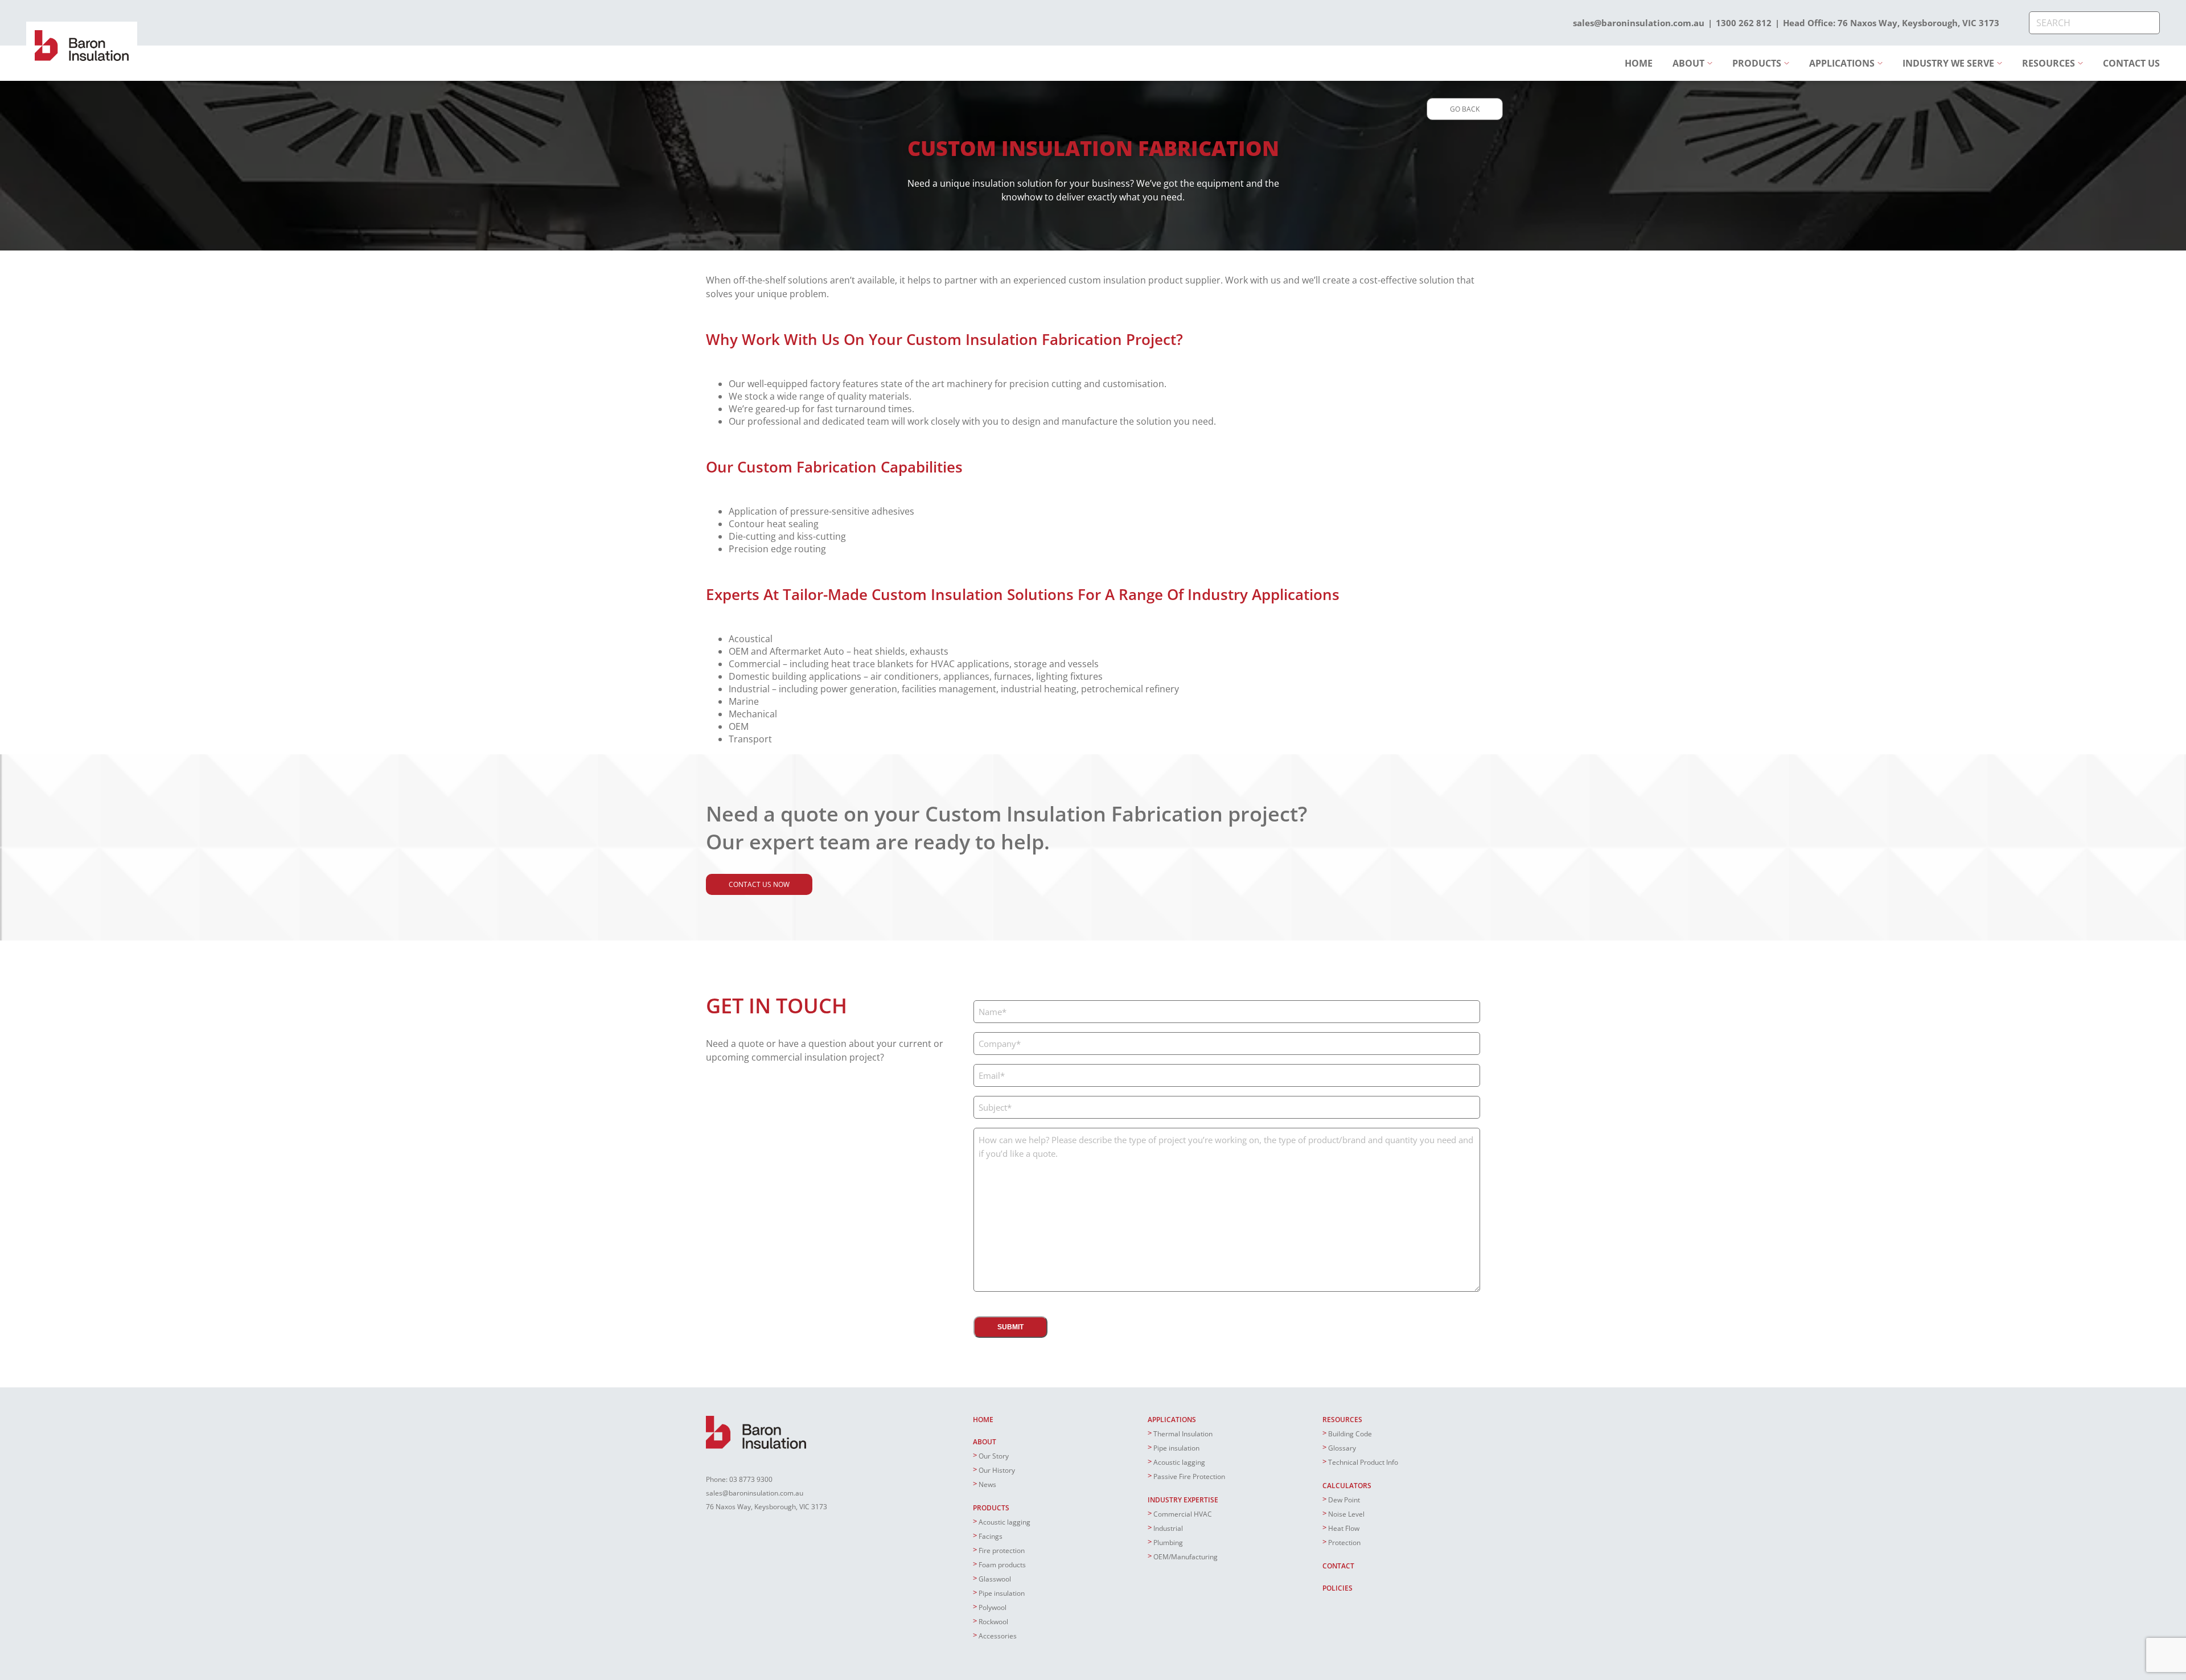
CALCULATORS (1347, 1486)
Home (1639, 63)
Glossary (1342, 1448)
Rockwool (993, 1622)
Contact (1338, 1566)
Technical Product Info (1363, 1462)
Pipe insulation (1002, 1593)
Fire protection (1002, 1550)
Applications (1842, 63)
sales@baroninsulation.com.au (1639, 23)
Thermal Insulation (1183, 1434)
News (987, 1484)
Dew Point (1344, 1500)
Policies (1338, 1588)
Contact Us (2131, 63)
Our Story (994, 1456)
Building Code (1350, 1434)
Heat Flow (1344, 1528)
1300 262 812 (1744, 23)
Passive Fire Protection (1189, 1476)
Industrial (1168, 1528)
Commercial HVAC (1183, 1514)
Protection (1344, 1543)
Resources (2049, 63)
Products (1757, 63)
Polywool (993, 1607)
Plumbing (1168, 1543)
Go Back (1465, 109)
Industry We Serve (1948, 63)
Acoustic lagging (1004, 1522)
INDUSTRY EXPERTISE (1183, 1500)
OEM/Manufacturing (1186, 1557)
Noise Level (1346, 1514)
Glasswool (995, 1579)
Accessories (998, 1636)
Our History (997, 1470)
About (1688, 63)
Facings (991, 1536)
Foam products (1002, 1565)
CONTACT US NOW (759, 884)
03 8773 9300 (751, 1479)
